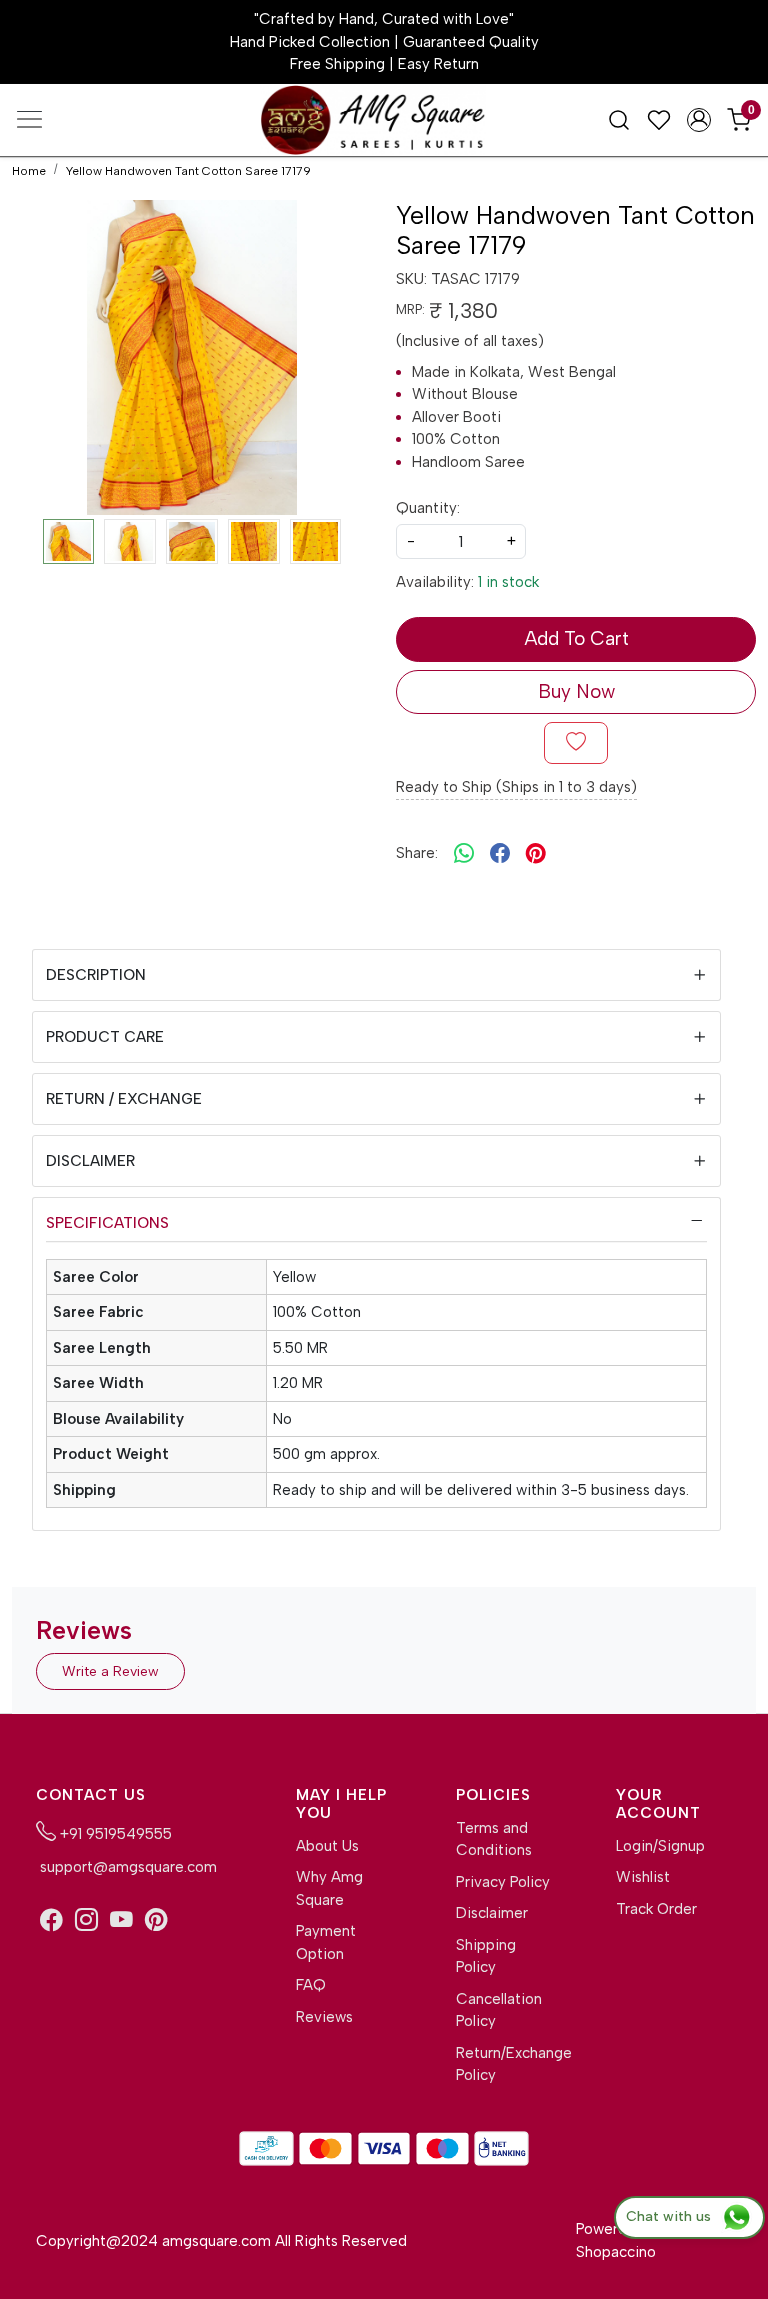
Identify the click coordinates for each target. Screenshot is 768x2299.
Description (96, 975)
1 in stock (508, 582)
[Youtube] (121, 1920)
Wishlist (643, 1877)
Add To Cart (576, 638)
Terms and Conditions (494, 1839)
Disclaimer (90, 1161)
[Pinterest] (156, 1920)
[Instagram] (86, 1920)
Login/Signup (660, 1846)
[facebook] (500, 853)
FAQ (311, 1985)
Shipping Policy (486, 1956)
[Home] (384, 123)
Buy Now (576, 691)
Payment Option (326, 1942)
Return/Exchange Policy (504, 2064)
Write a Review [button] (110, 1671)
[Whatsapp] (464, 853)
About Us (327, 1846)
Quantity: (428, 508)
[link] (619, 119)
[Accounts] (699, 120)
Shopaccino (616, 2252)
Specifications (107, 1223)
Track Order (656, 1909)
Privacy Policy (503, 1882)
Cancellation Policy (499, 2010)
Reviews (324, 2017)
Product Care (105, 1037)
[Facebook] (51, 1920)
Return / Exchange (124, 1099)
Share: (417, 853)
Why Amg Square (329, 1888)
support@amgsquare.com (126, 1867)
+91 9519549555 (114, 1834)
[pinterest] (536, 853)
